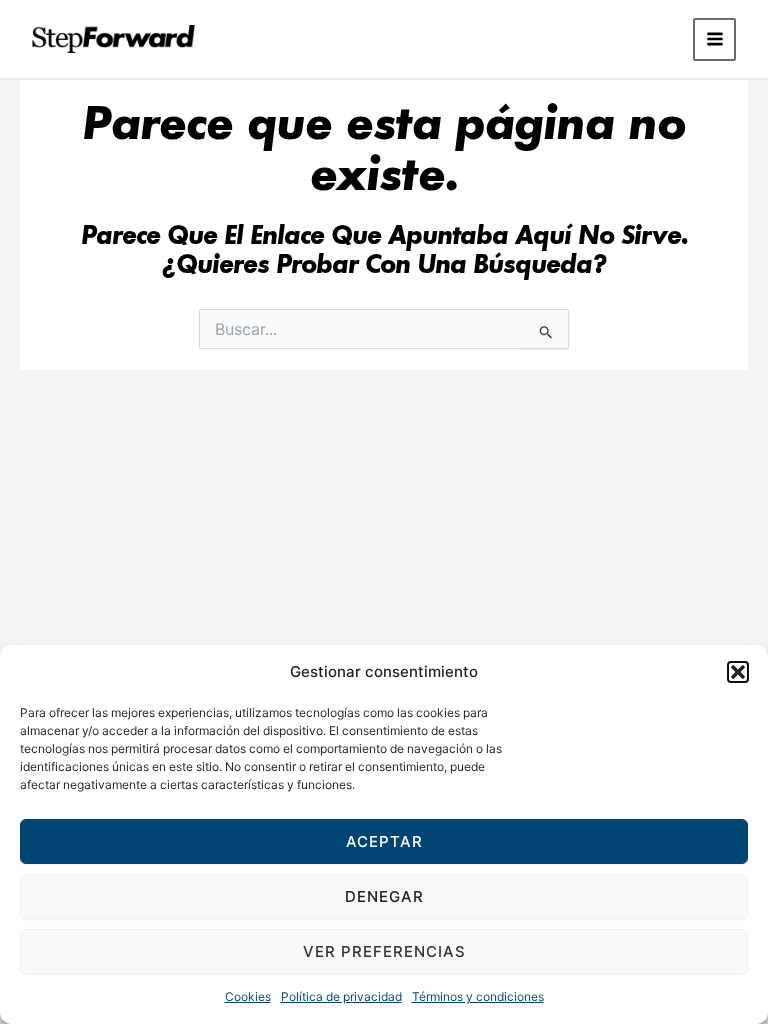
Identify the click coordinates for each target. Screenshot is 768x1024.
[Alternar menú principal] (714, 39)
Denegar (384, 896)
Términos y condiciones (478, 996)
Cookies (248, 996)
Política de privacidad (341, 996)
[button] (738, 672)
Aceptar (384, 841)
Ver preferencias (384, 951)
